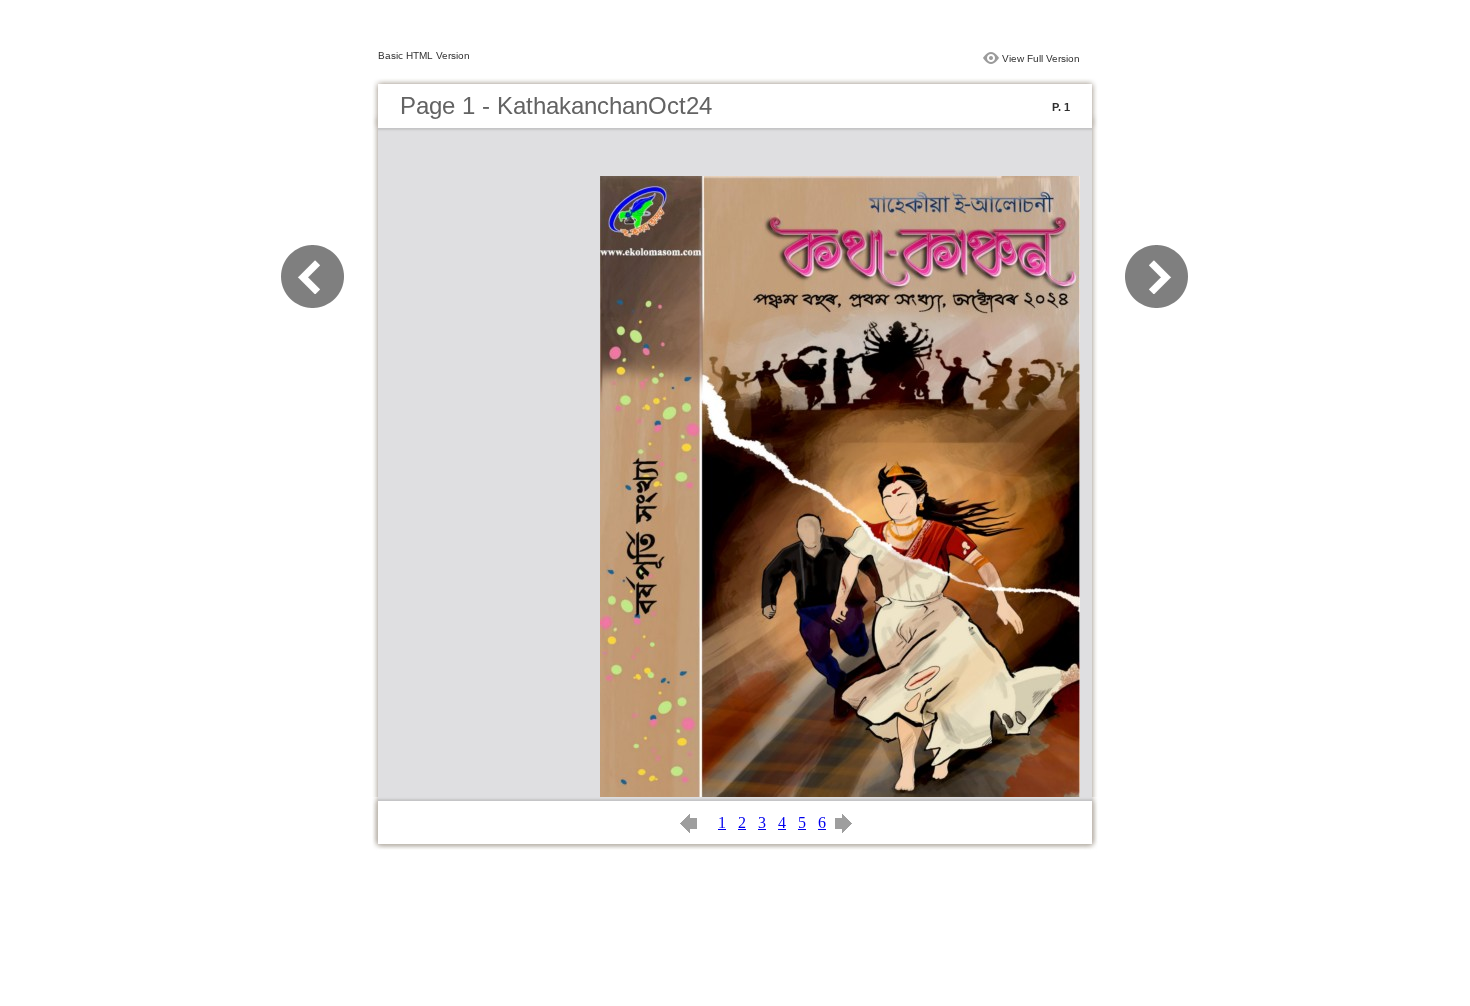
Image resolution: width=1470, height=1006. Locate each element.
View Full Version (1041, 58)
